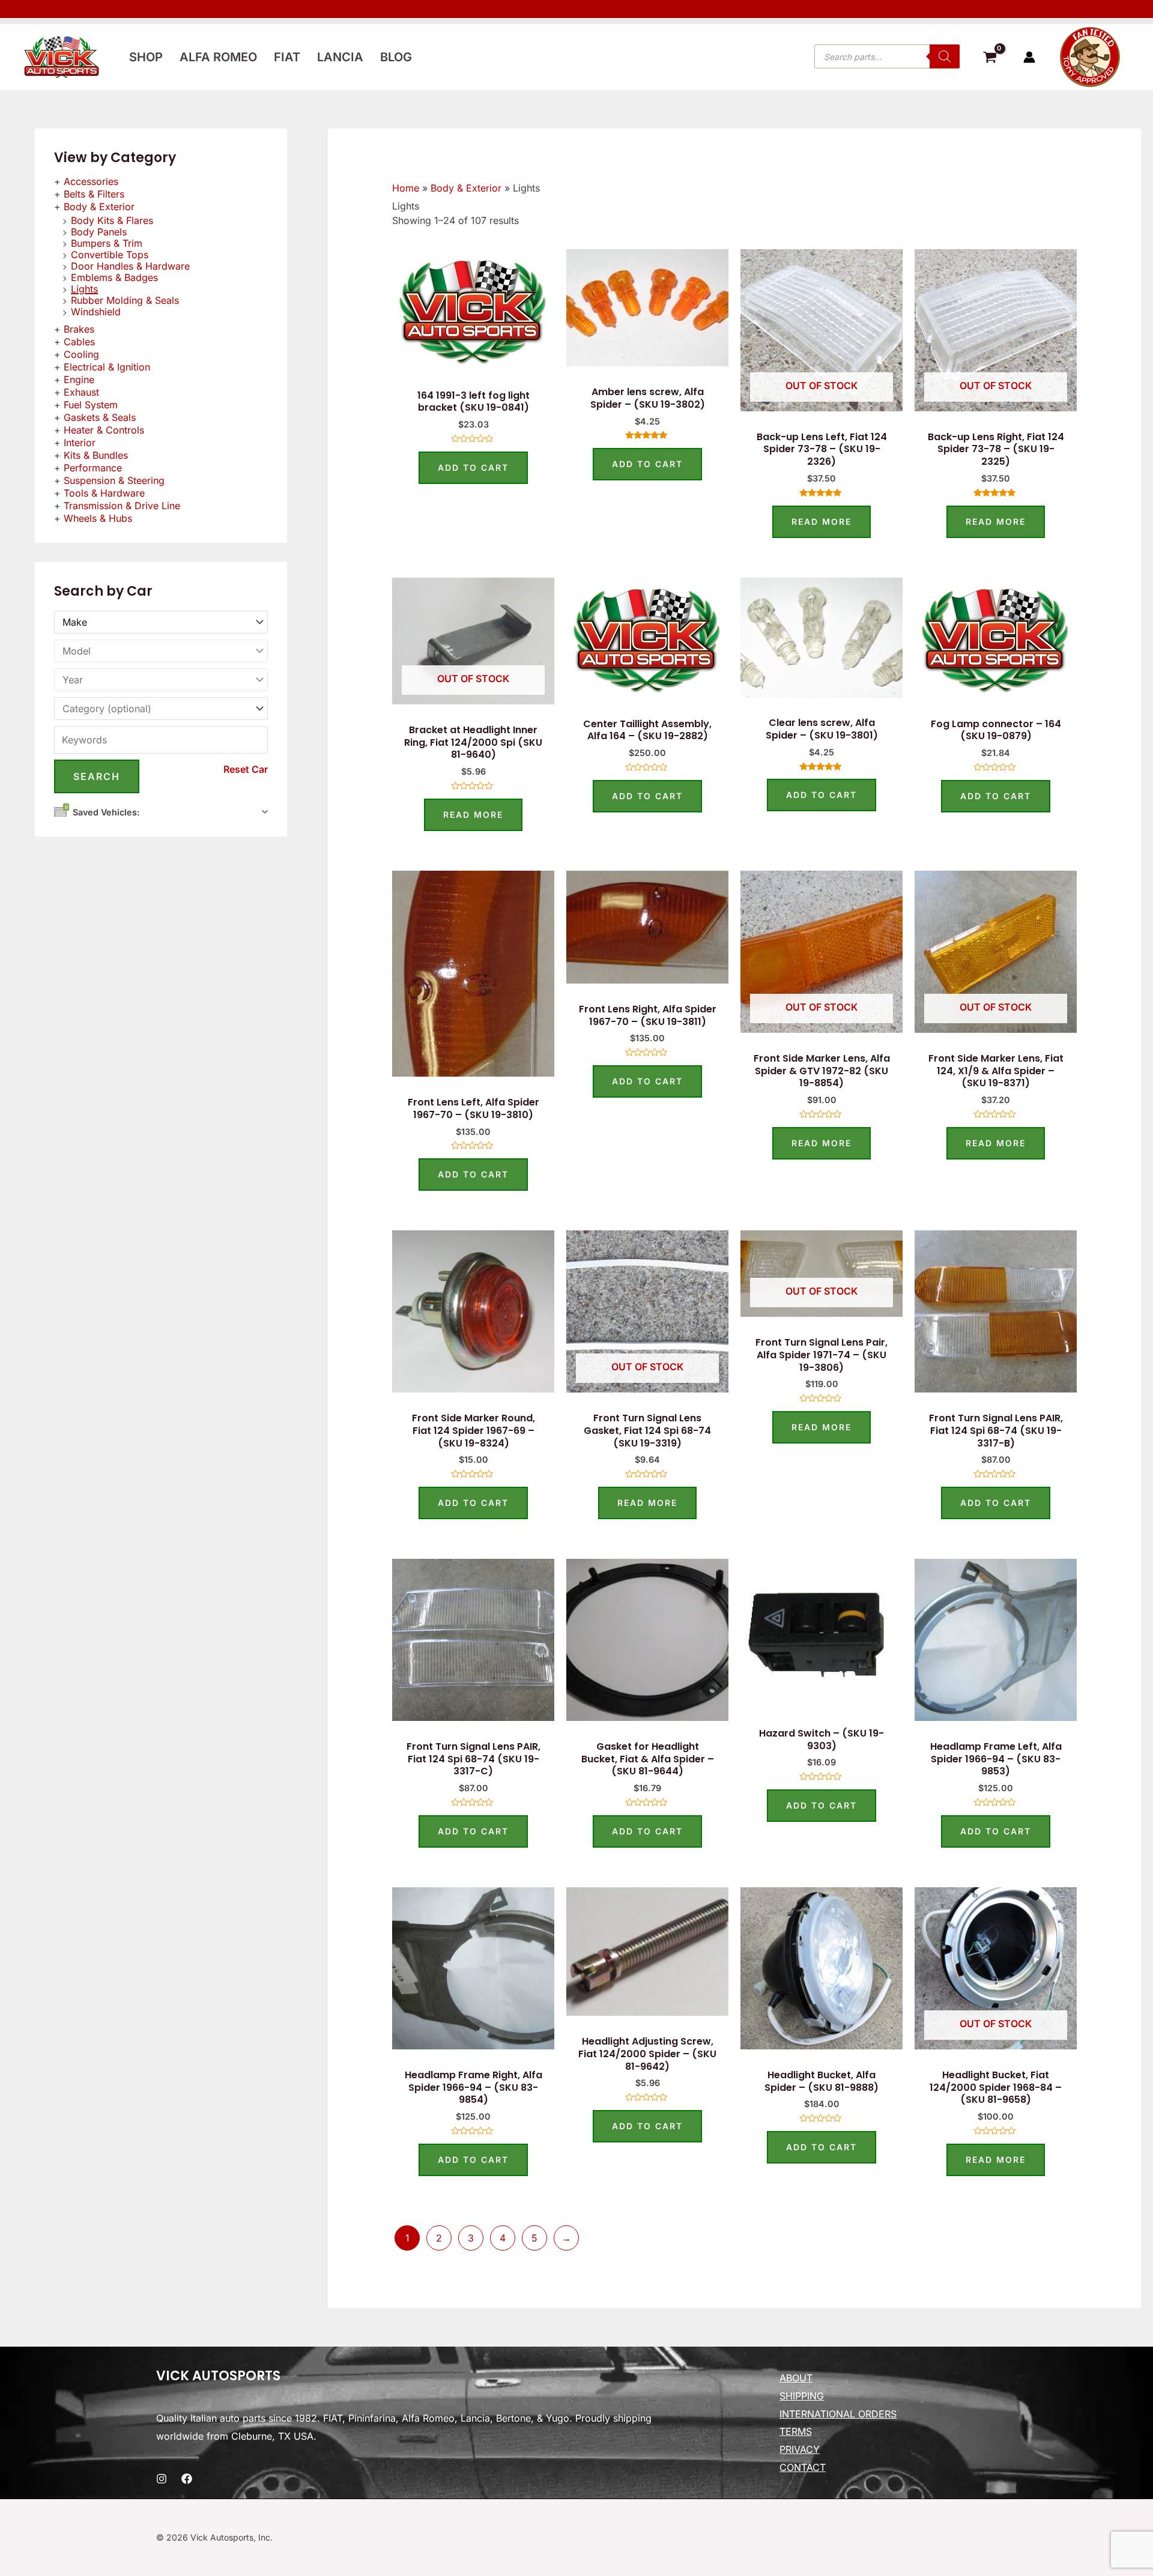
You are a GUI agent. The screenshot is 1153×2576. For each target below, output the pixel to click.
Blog (396, 57)
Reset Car (246, 769)
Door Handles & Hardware (130, 266)
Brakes (79, 329)
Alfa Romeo (218, 57)
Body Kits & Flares (112, 220)
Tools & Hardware (104, 493)
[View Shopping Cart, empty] (990, 59)
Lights (84, 289)
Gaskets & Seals (100, 417)
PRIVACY (800, 2449)
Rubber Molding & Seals (125, 300)
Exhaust (81, 392)
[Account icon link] (1029, 57)
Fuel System (91, 405)
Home (406, 188)
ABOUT (796, 2378)
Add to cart (473, 467)
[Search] (945, 56)
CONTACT (803, 2467)
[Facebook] (187, 2479)
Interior (80, 443)
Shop (146, 57)
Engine (79, 379)
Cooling (81, 354)
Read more (822, 522)
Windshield (96, 312)
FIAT (287, 57)
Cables (79, 342)
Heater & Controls (104, 430)
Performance (93, 468)
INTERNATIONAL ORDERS (838, 2414)
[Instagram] (162, 2479)
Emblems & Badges (114, 277)
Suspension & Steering (114, 480)
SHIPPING (802, 2396)
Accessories (91, 181)
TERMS (796, 2431)
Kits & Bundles (96, 455)
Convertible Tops (110, 255)
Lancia (340, 57)
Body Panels (99, 232)
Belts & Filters (94, 194)
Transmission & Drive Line (122, 506)
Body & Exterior (99, 207)
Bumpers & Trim (107, 243)
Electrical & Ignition (107, 367)
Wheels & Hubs (98, 518)
